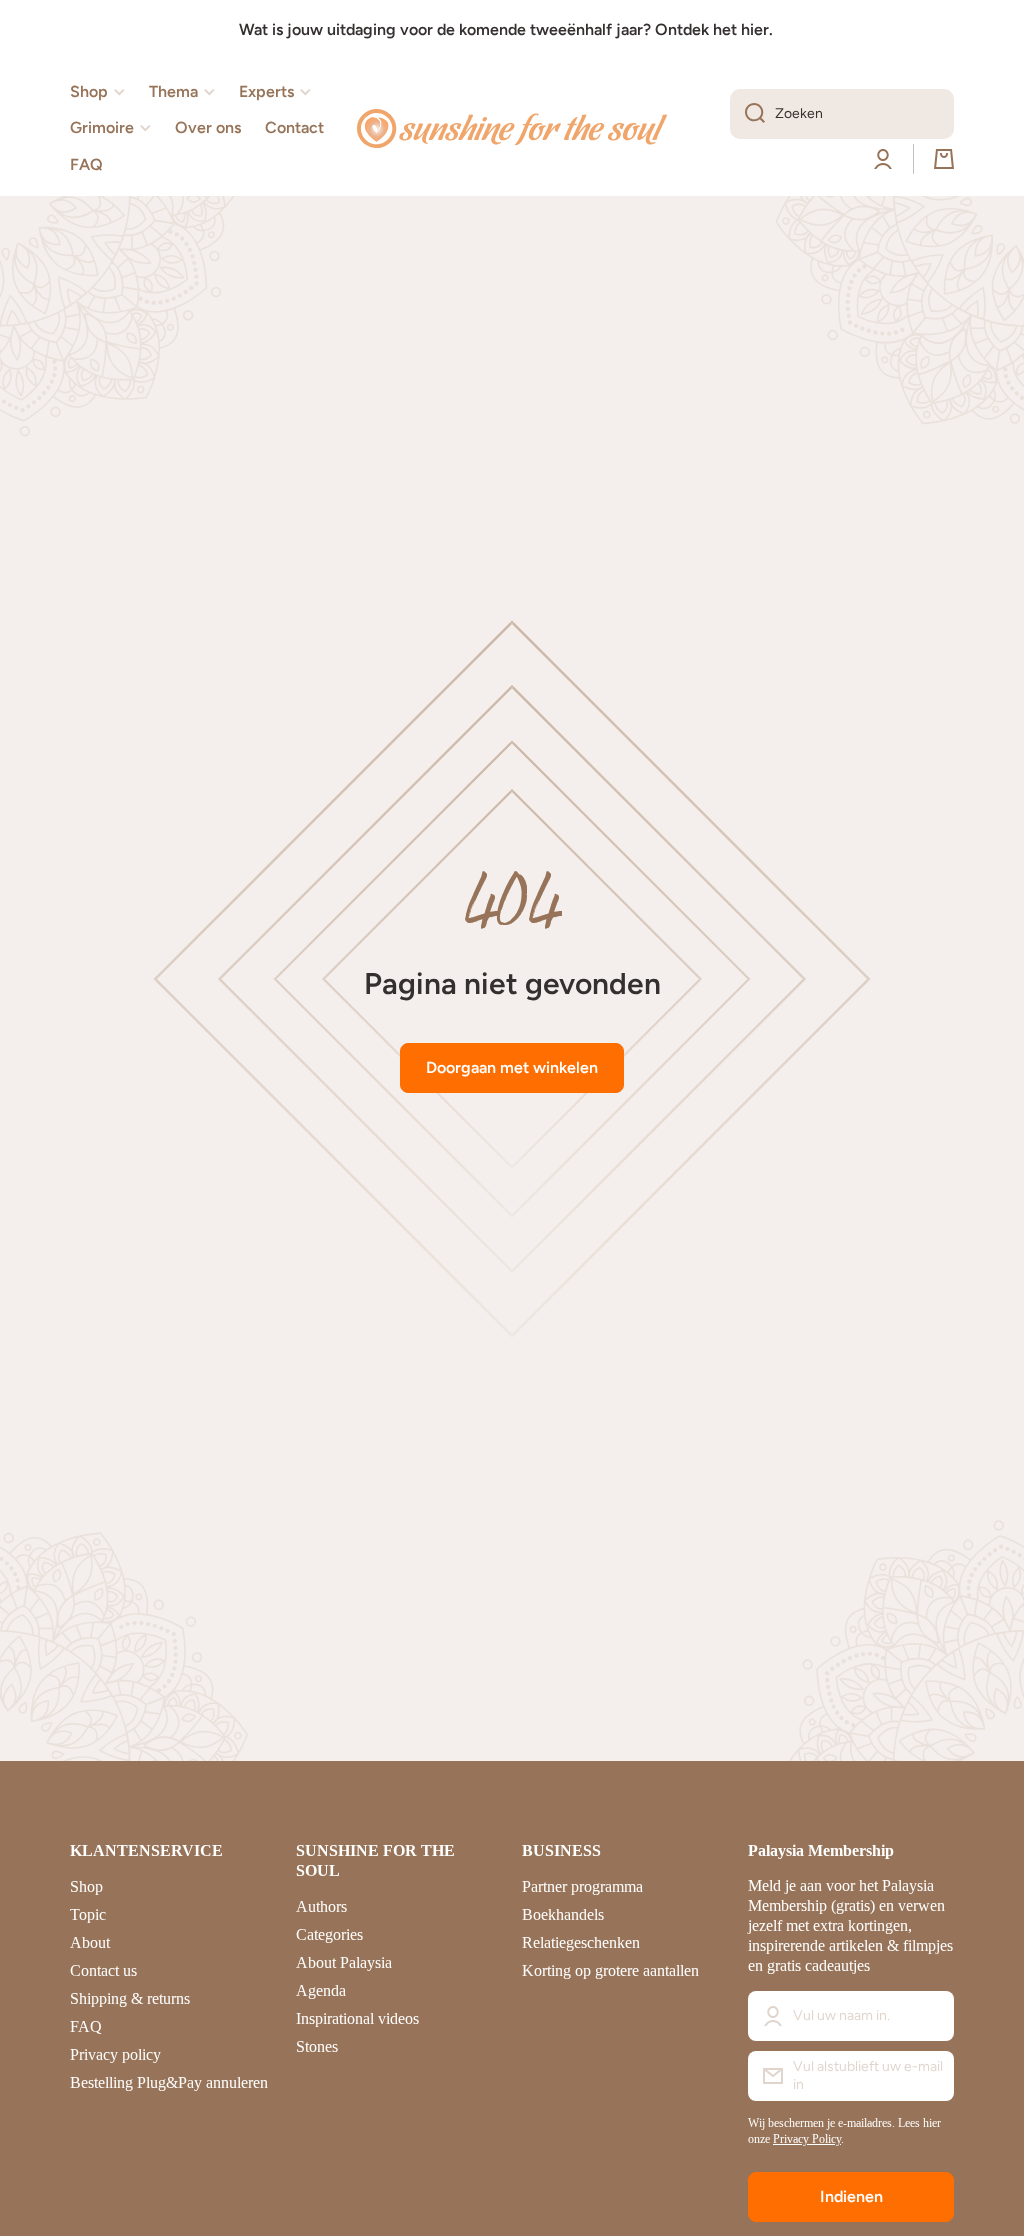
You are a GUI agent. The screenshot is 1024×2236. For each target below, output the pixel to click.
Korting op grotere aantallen (610, 1970)
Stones (317, 2046)
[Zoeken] (747, 114)
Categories (329, 1934)
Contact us (103, 1970)
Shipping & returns (130, 1998)
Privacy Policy (807, 2139)
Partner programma (582, 1886)
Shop (86, 1886)
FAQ (86, 2026)
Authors (321, 1906)
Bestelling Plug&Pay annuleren (169, 2082)
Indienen (851, 2196)
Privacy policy (115, 2054)
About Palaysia (344, 1962)
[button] (944, 159)
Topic (88, 1914)
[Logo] (512, 129)
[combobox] (842, 114)
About (90, 1942)
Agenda (321, 1990)
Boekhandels (563, 1914)
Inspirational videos (357, 2018)
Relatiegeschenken (581, 1942)
